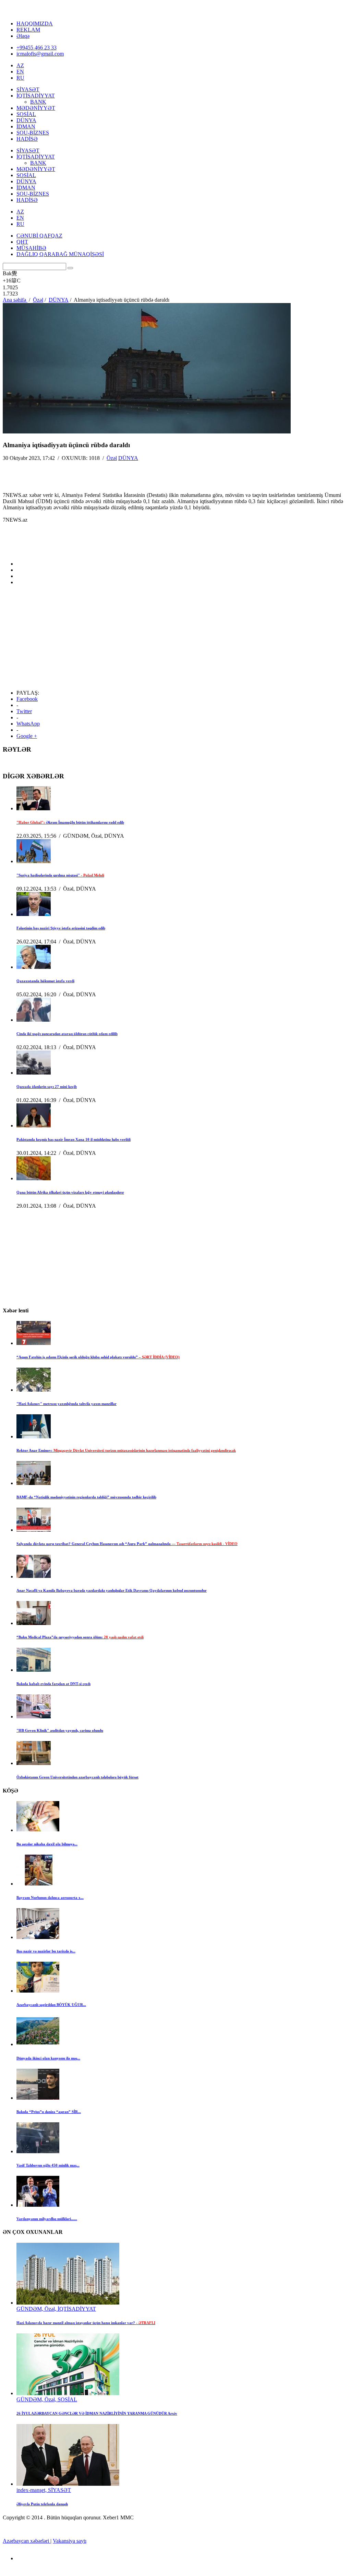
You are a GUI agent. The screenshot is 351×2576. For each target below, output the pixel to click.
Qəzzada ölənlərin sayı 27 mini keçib (47, 1087)
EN (20, 72)
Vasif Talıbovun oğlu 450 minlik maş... (48, 2165)
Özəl (112, 458)
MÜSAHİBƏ (31, 248)
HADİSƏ (27, 139)
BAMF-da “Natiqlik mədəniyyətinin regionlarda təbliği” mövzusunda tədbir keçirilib (86, 1497)
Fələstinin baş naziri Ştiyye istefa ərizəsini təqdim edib (61, 928)
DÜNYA (26, 120)
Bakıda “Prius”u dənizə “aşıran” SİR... (49, 2112)
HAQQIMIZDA (35, 24)
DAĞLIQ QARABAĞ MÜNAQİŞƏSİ (60, 254)
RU (20, 78)
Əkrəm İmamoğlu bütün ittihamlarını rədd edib (70, 822)
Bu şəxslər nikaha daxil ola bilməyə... (47, 1844)
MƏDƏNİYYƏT (36, 108)
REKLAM (28, 30)
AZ (20, 65)
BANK (38, 102)
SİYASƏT (28, 89)
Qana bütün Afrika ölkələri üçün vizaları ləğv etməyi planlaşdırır (70, 1192)
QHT (22, 242)
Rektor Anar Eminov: (126, 1450)
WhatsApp (28, 724)
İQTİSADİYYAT (36, 96)
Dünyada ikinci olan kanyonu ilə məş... (48, 2058)
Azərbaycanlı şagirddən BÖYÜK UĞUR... (51, 2005)
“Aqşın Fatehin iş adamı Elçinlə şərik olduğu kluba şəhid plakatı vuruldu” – (98, 1357)
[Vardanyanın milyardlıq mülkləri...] (38, 2205)
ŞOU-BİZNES (33, 133)
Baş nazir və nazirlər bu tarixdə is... (46, 1951)
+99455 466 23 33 (37, 48)
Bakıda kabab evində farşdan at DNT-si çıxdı (53, 1684)
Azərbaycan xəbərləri (27, 2541)
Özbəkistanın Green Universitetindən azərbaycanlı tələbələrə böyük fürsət (77, 1777)
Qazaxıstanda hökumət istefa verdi (45, 981)
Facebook (27, 699)
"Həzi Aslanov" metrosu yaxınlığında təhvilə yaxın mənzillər (66, 1404)
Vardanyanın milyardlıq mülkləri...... (47, 2219)
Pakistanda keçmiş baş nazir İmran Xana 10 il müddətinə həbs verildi (74, 1139)
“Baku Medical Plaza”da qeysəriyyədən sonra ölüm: (80, 1637)
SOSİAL (26, 114)
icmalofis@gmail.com (40, 54)
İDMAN (26, 126)
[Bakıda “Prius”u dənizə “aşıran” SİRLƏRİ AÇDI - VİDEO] (38, 2098)
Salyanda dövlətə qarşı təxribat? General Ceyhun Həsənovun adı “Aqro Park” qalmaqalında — (127, 1544)
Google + (27, 736)
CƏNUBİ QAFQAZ (39, 236)
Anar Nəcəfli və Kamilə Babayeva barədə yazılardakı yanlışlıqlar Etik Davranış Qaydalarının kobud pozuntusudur (112, 1590)
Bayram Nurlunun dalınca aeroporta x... (50, 1898)
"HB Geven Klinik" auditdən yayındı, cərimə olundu (60, 1730)
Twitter (24, 711)
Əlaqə (23, 36)
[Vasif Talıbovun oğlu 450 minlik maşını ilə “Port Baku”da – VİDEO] (38, 2151)
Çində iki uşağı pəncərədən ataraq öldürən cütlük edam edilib (67, 1034)
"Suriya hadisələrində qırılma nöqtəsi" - (60, 875)
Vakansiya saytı (70, 2541)
